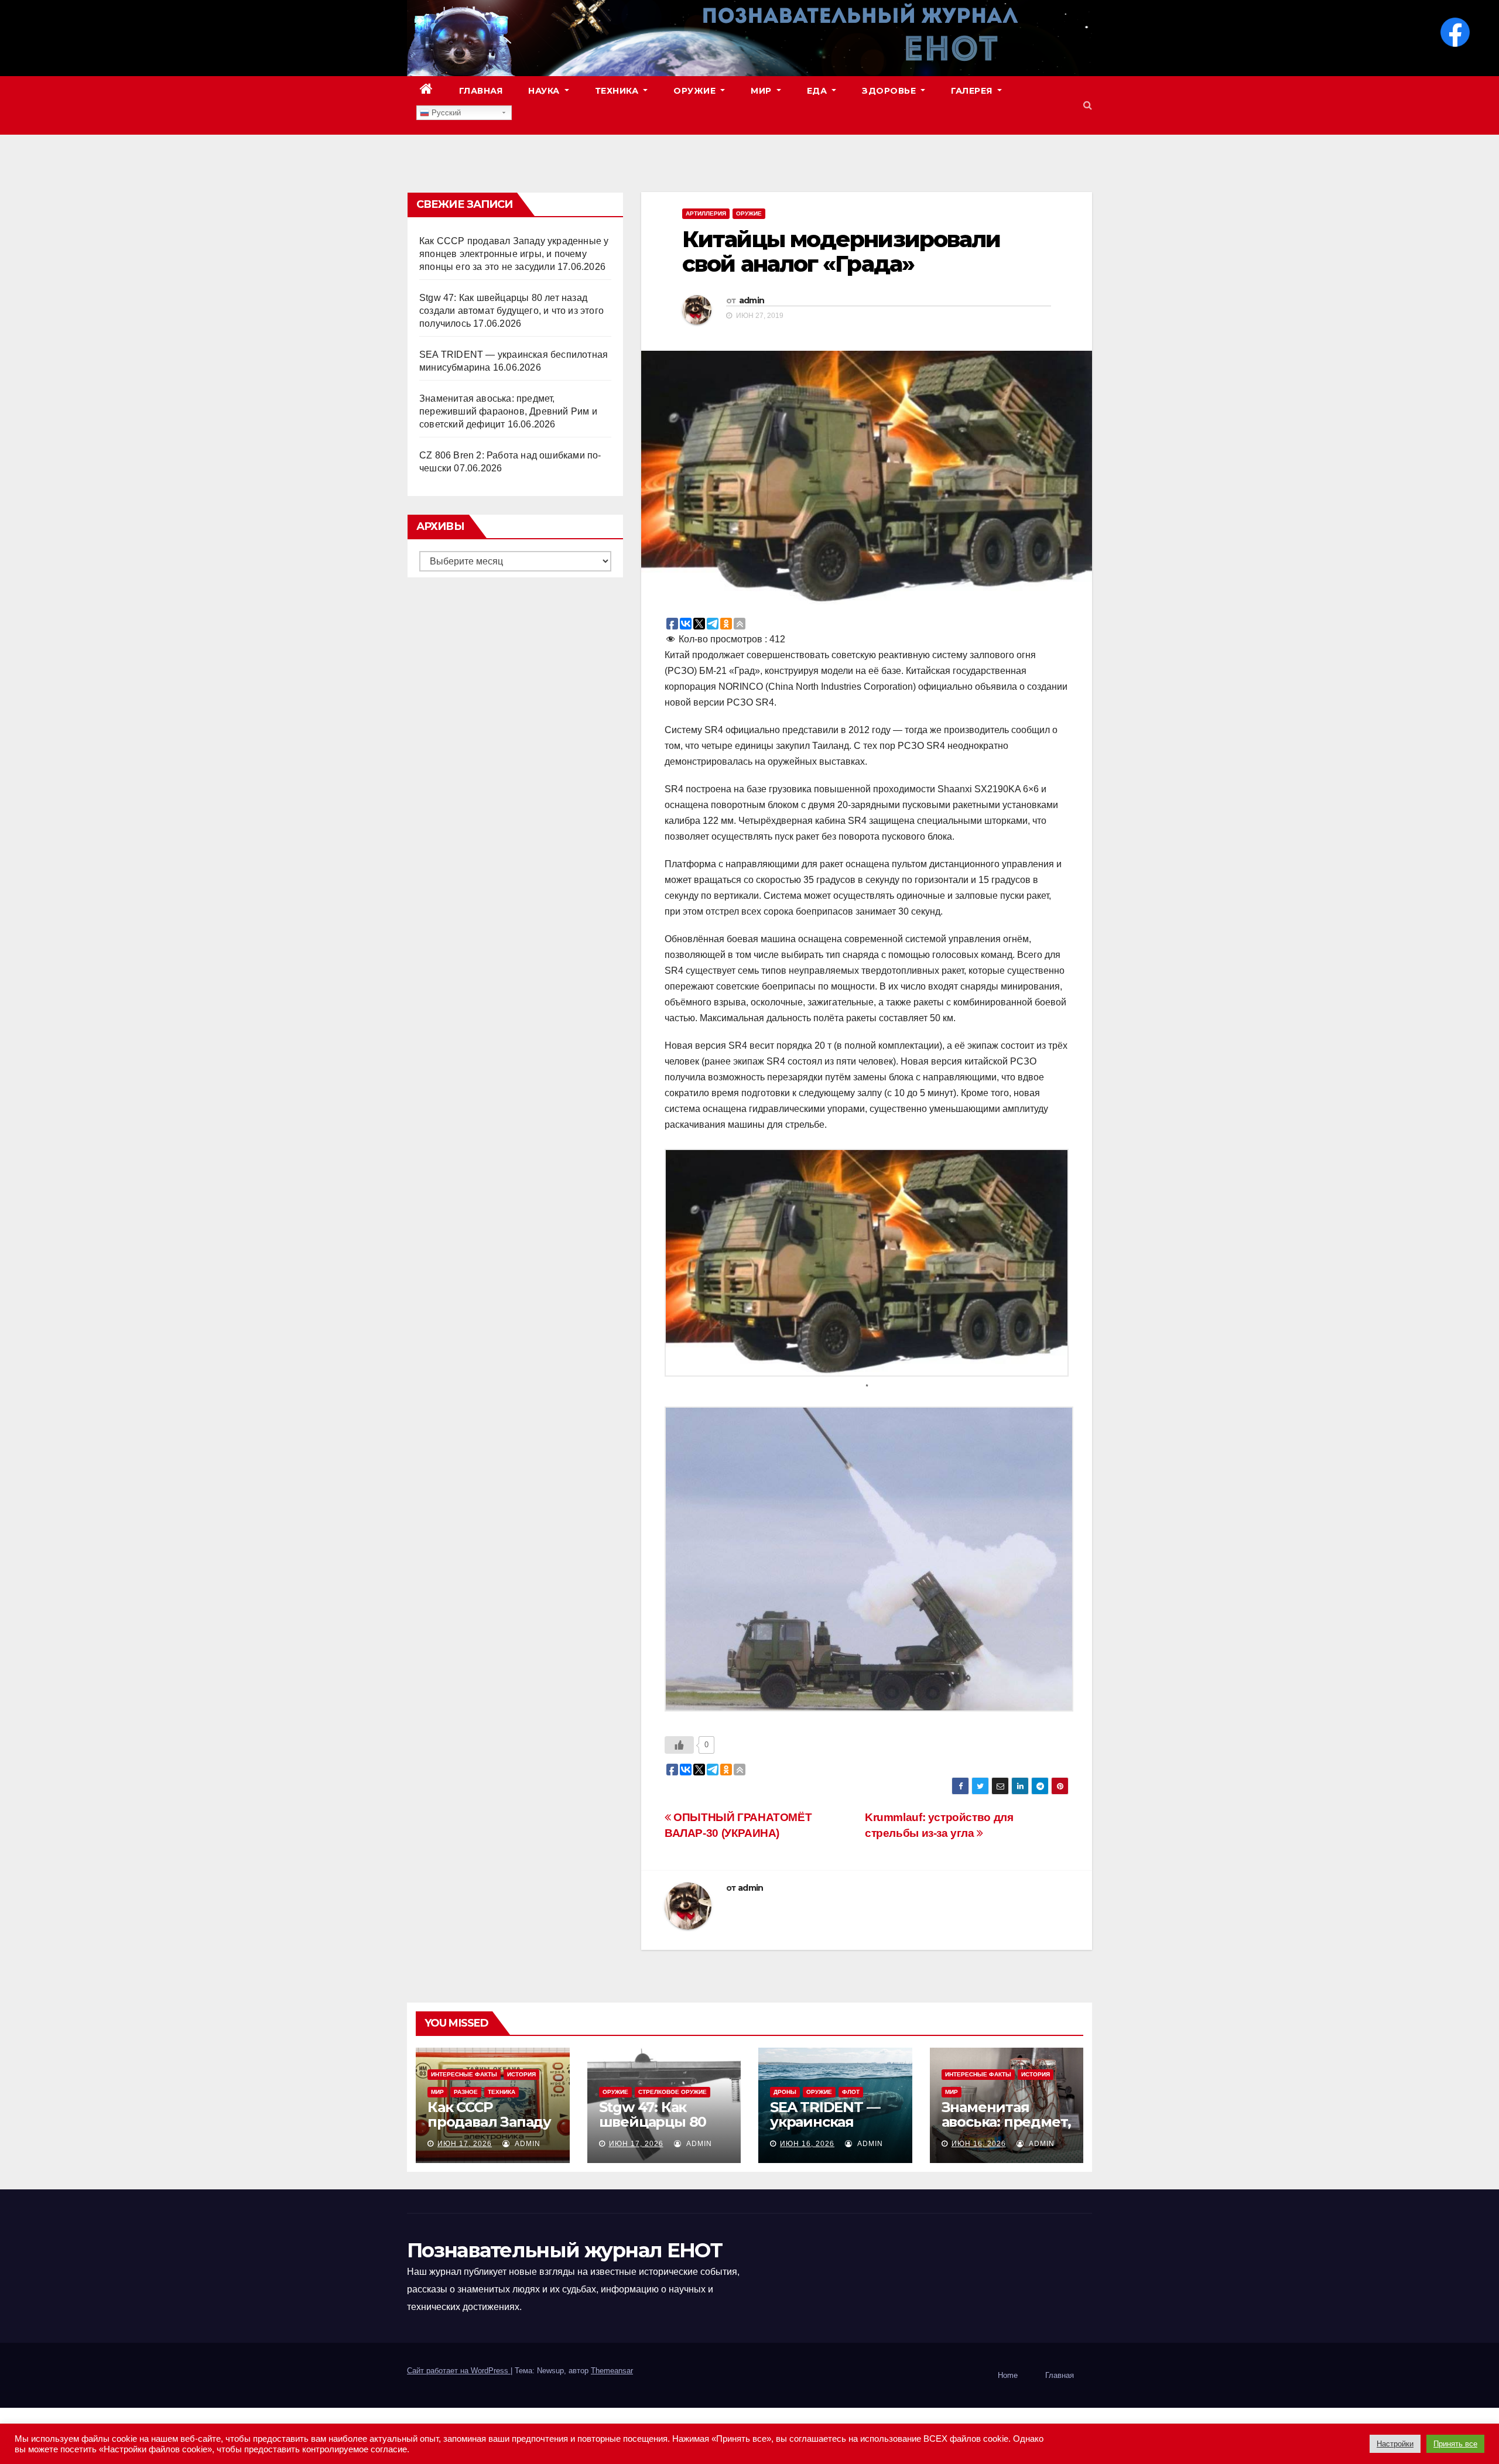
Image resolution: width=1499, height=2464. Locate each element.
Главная (481, 91)
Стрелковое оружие (673, 2092)
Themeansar (612, 2371)
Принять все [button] (1455, 2444)
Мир (762, 91)
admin (752, 300)
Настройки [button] (1395, 2444)
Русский (445, 113)
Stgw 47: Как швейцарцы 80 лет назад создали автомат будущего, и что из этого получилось (511, 311)
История (521, 2074)
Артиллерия (706, 213)
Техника (618, 91)
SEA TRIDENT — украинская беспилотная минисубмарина (829, 2129)
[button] (1088, 105)
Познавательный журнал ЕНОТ (564, 2250)
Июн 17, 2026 (465, 2144)
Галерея (973, 91)
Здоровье (890, 91)
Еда (818, 91)
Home (1008, 2375)
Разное (466, 2092)
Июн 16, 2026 (807, 2144)
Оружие (696, 91)
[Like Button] (679, 1745)
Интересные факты (464, 2074)
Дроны (785, 2092)
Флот (851, 2092)
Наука (545, 91)
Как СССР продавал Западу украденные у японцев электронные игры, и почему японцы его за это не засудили (514, 254)
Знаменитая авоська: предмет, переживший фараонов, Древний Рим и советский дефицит (508, 411)
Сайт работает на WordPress (459, 2371)
